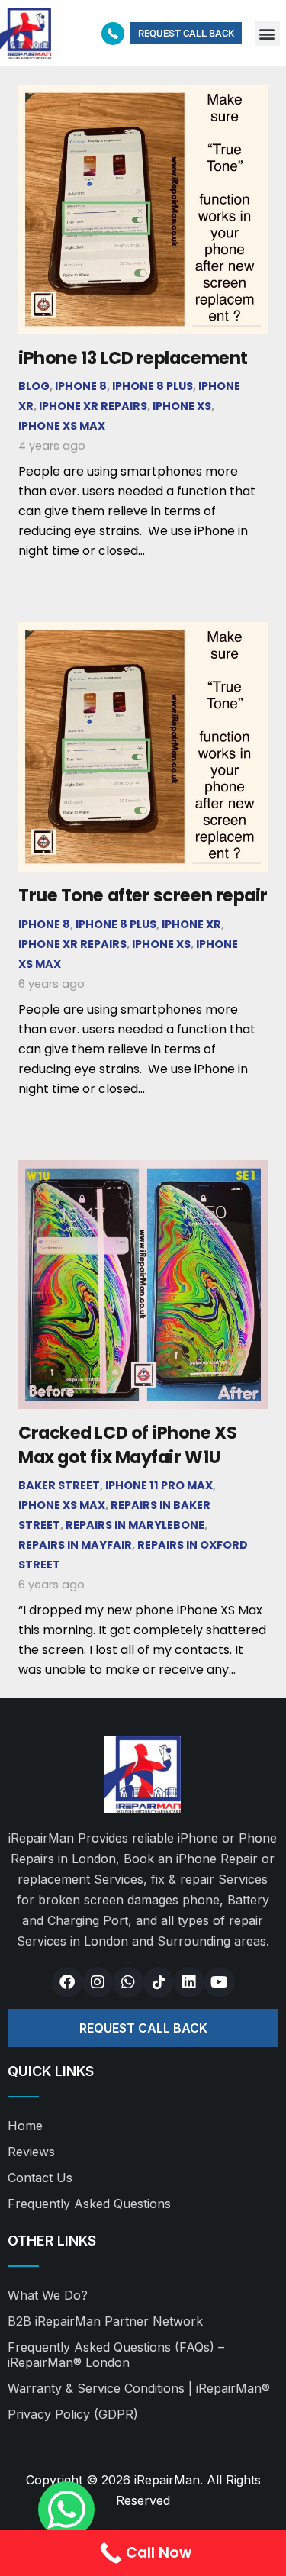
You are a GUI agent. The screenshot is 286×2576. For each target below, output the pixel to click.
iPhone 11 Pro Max (159, 1485)
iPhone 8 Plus (153, 386)
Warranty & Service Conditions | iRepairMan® (139, 2388)
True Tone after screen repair (143, 895)
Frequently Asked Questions (89, 2204)
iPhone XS (182, 406)
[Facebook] (67, 1982)
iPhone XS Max (62, 426)
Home (25, 2126)
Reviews (31, 2152)
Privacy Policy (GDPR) (73, 2414)
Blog (34, 386)
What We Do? (48, 2295)
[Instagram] (98, 1982)
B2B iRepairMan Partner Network (105, 2321)
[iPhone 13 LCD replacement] (143, 94)
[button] (267, 33)
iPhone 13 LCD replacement (133, 358)
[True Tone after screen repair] (143, 632)
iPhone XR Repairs (93, 406)
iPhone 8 (81, 386)
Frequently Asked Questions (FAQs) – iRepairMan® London (116, 2355)
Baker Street (59, 1485)
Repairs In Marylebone (135, 1525)
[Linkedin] (189, 1982)
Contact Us (40, 2178)
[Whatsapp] (128, 1982)
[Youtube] (220, 1982)
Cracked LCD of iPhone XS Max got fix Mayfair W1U (127, 1444)
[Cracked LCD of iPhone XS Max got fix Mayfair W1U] (143, 1170)
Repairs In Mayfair (75, 1545)
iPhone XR (191, 924)
